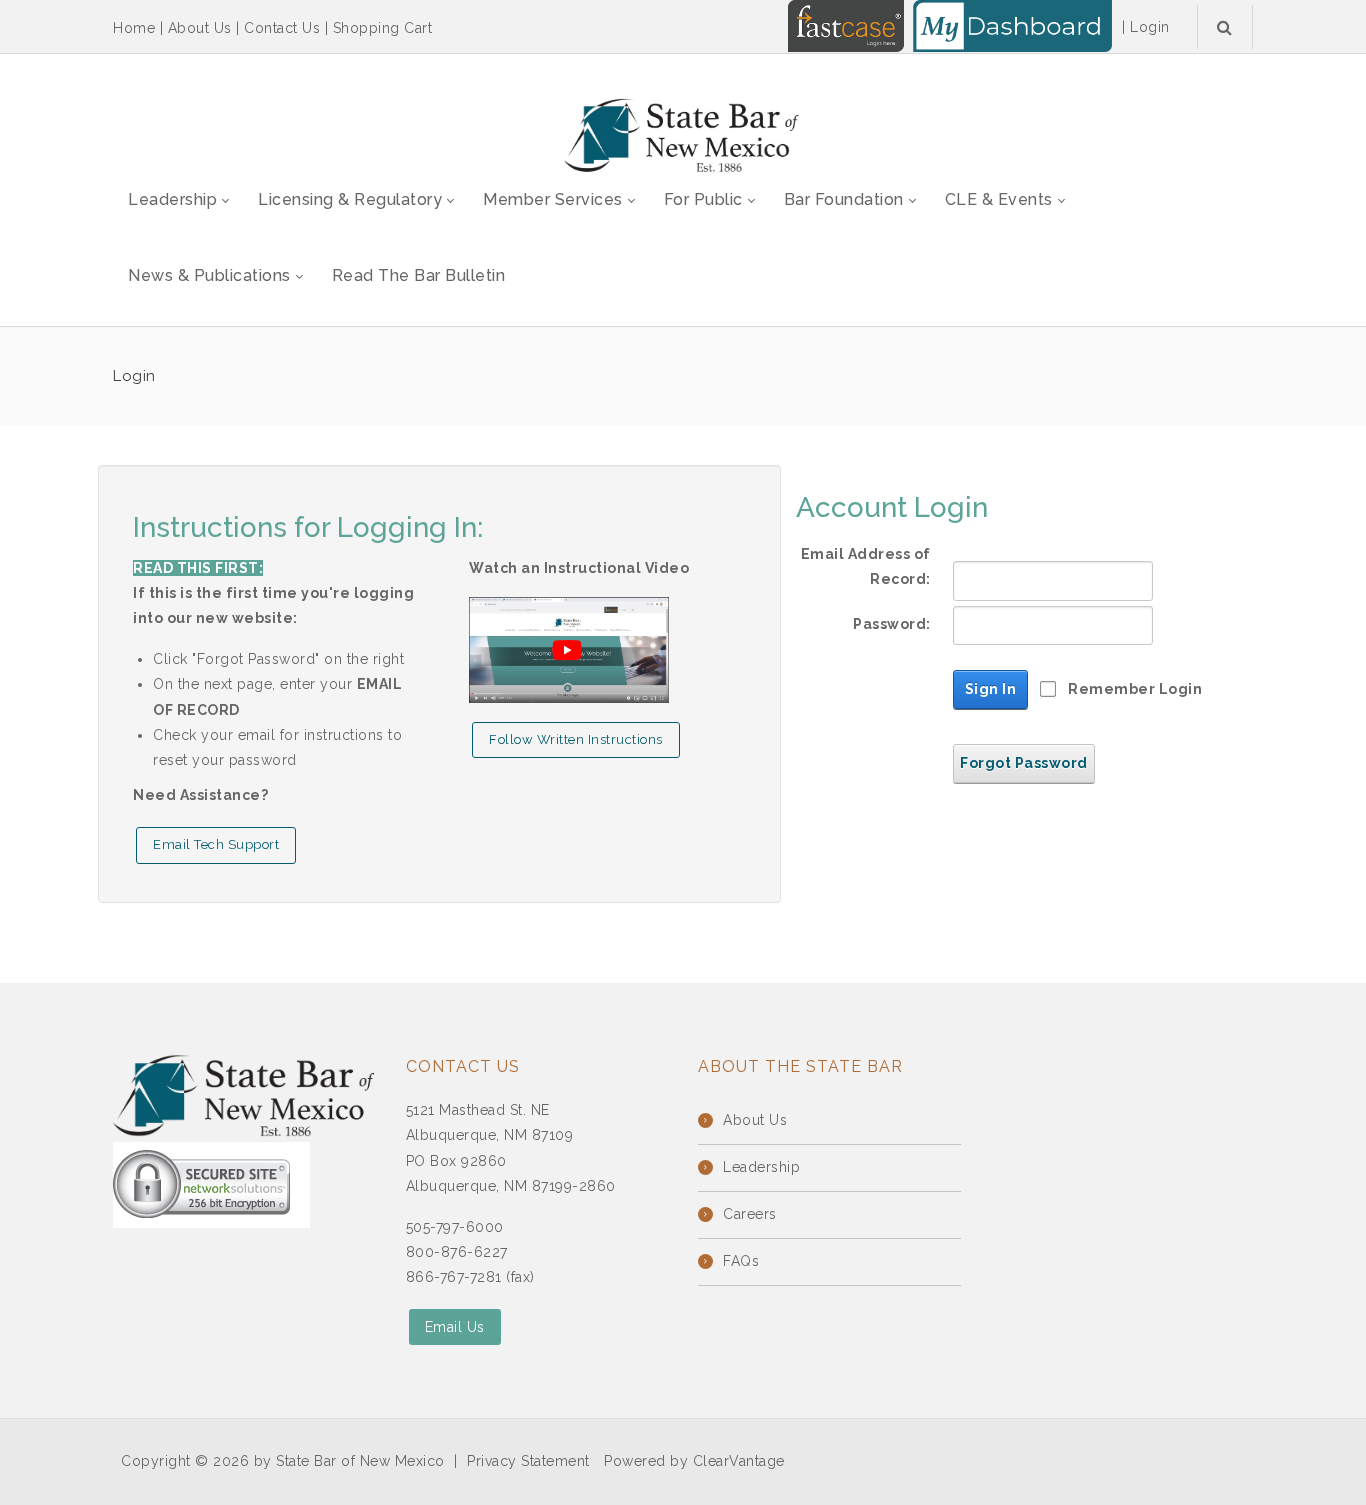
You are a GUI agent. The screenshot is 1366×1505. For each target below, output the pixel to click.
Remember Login (1135, 689)
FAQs (741, 1261)
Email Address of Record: (866, 566)
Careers (750, 1214)
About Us (200, 28)
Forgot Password (1024, 763)
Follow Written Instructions (576, 739)
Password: (892, 624)
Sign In (991, 689)
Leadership (761, 1167)
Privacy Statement (528, 1461)
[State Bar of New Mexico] (683, 136)
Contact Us (282, 28)
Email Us (455, 1327)
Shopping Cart (383, 28)
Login (1150, 27)
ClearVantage (739, 1461)
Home (134, 28)
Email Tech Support (216, 844)
